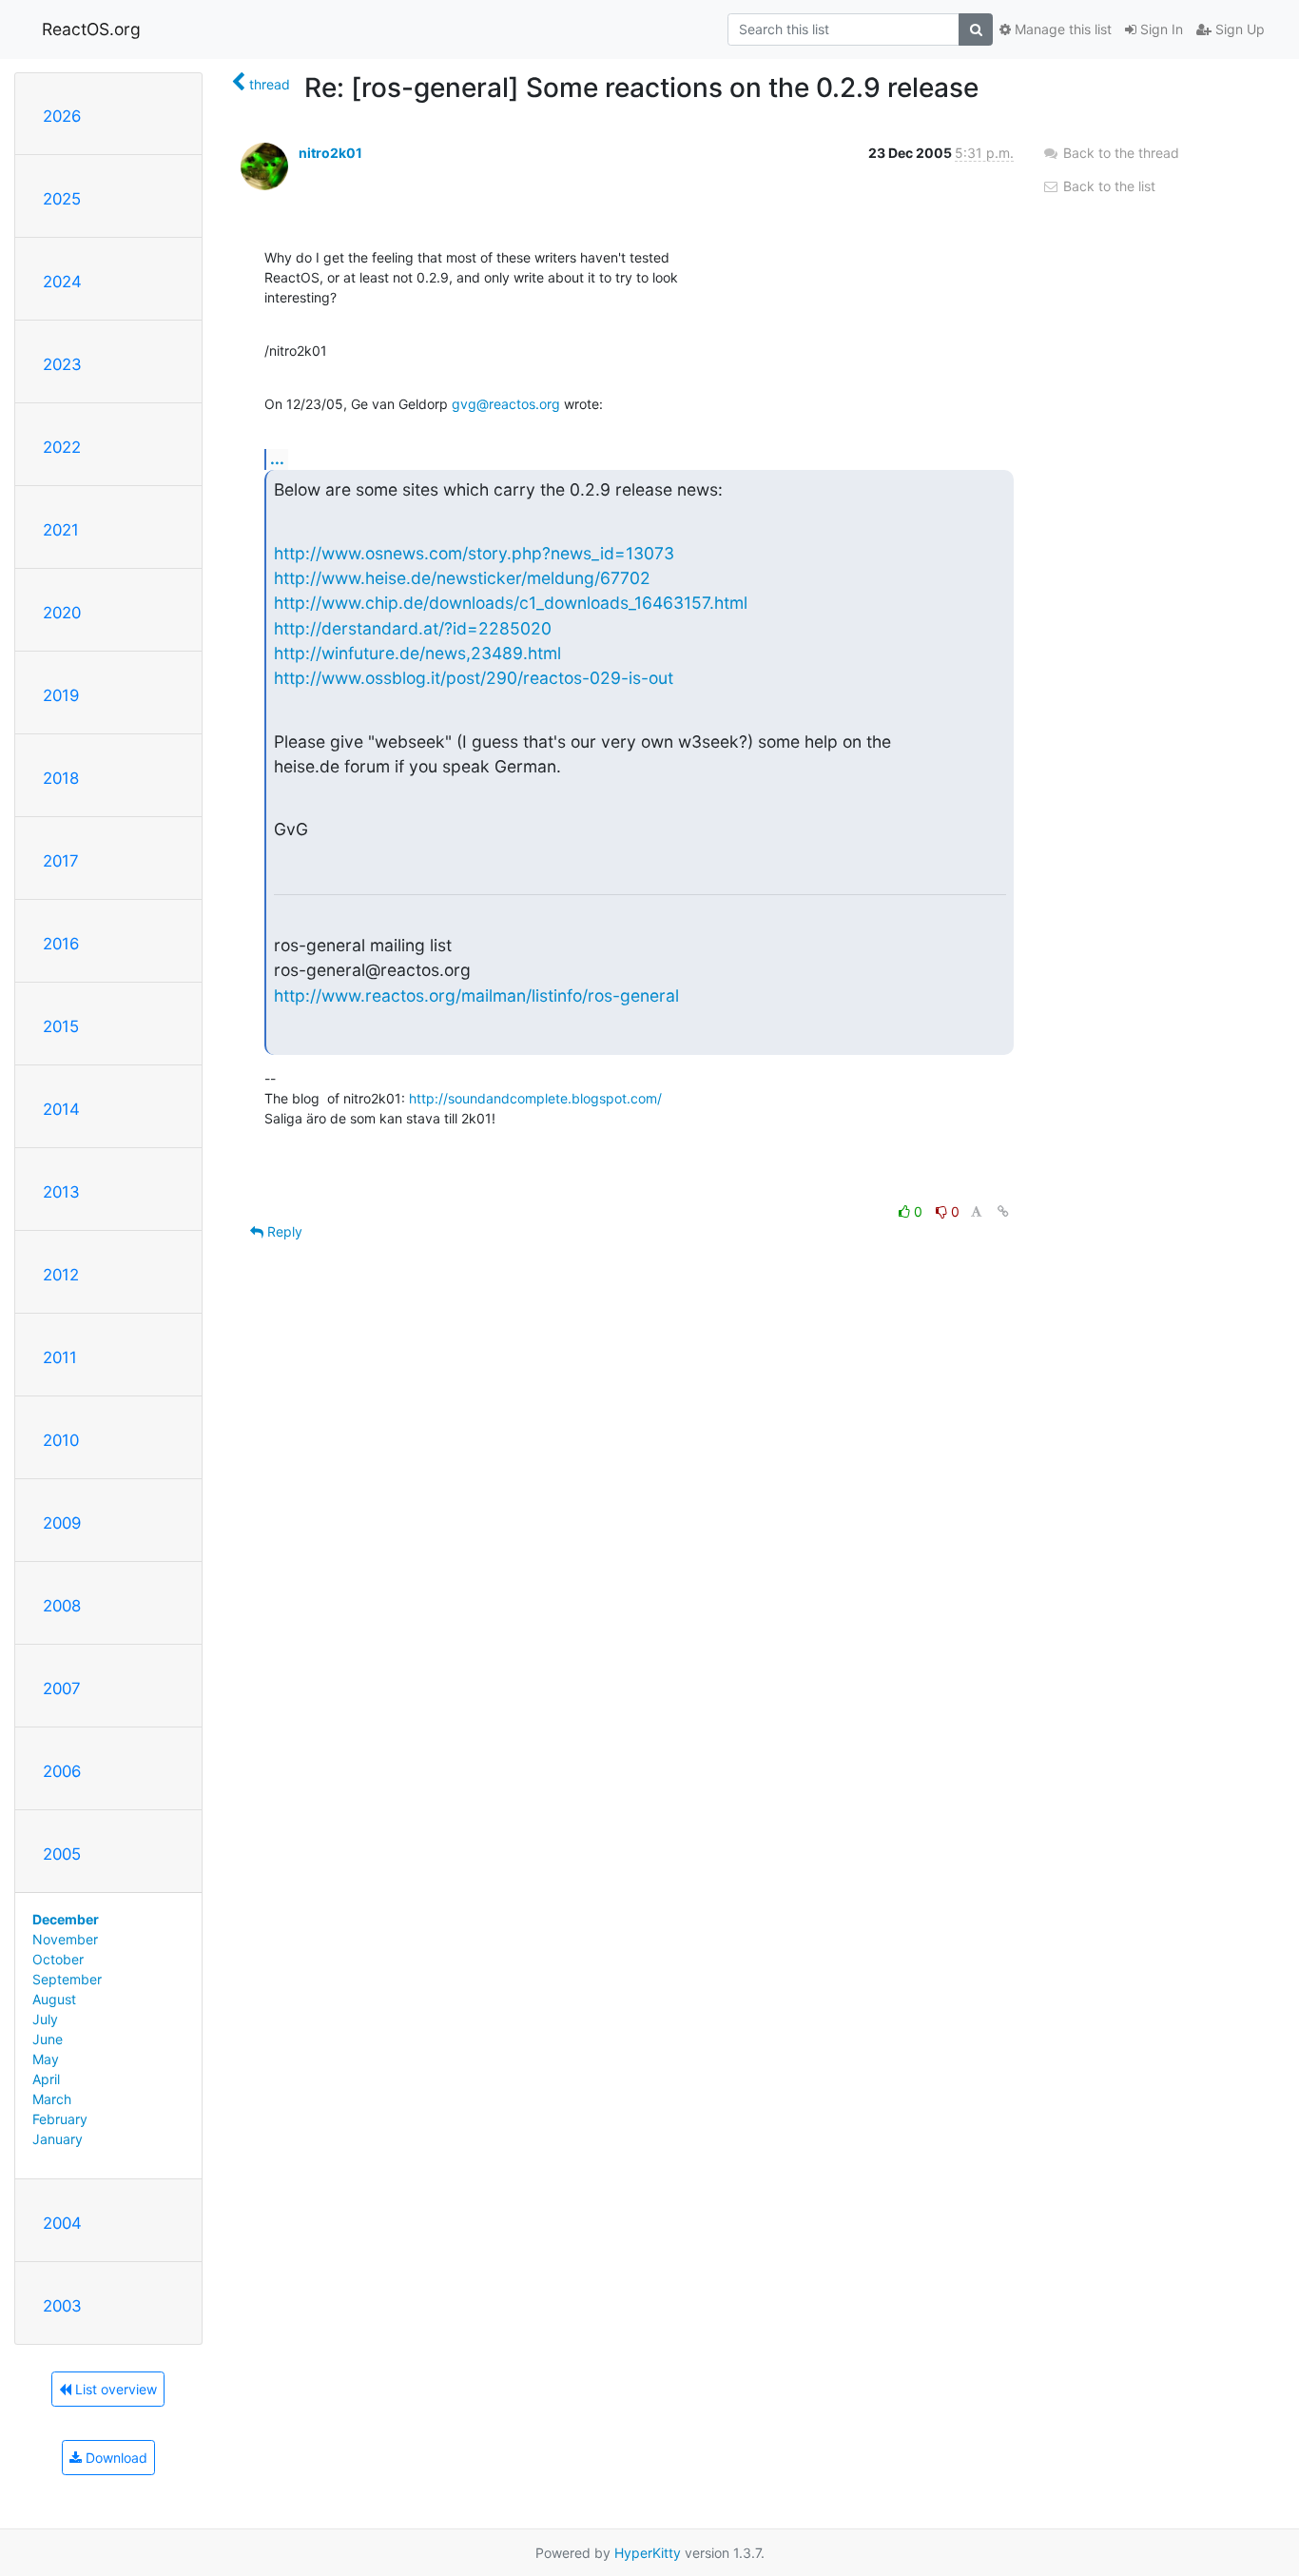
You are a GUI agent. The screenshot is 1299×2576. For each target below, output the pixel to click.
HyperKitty (648, 2553)
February (60, 2119)
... (277, 459)
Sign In (1160, 29)
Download (115, 2458)
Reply (283, 1231)
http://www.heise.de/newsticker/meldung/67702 (462, 578)
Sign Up (1238, 29)
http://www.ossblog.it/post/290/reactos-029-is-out (474, 678)
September (67, 1979)
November (65, 1939)
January (58, 2139)
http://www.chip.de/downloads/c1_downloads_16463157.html (511, 603)
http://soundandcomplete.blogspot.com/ (535, 1098)
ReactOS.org (91, 29)
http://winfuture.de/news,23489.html (417, 653)
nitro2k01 (330, 153)
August (54, 1999)
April (46, 2079)
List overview (114, 2389)
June (48, 2039)
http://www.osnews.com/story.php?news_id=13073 (474, 553)
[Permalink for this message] (1003, 1211)
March (52, 2099)
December (66, 1919)
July (45, 2019)
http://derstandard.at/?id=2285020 (413, 628)
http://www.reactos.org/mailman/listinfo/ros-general (476, 995)
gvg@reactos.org (506, 404)
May (46, 2059)
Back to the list (1107, 186)
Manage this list (1061, 29)
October (58, 1959)
